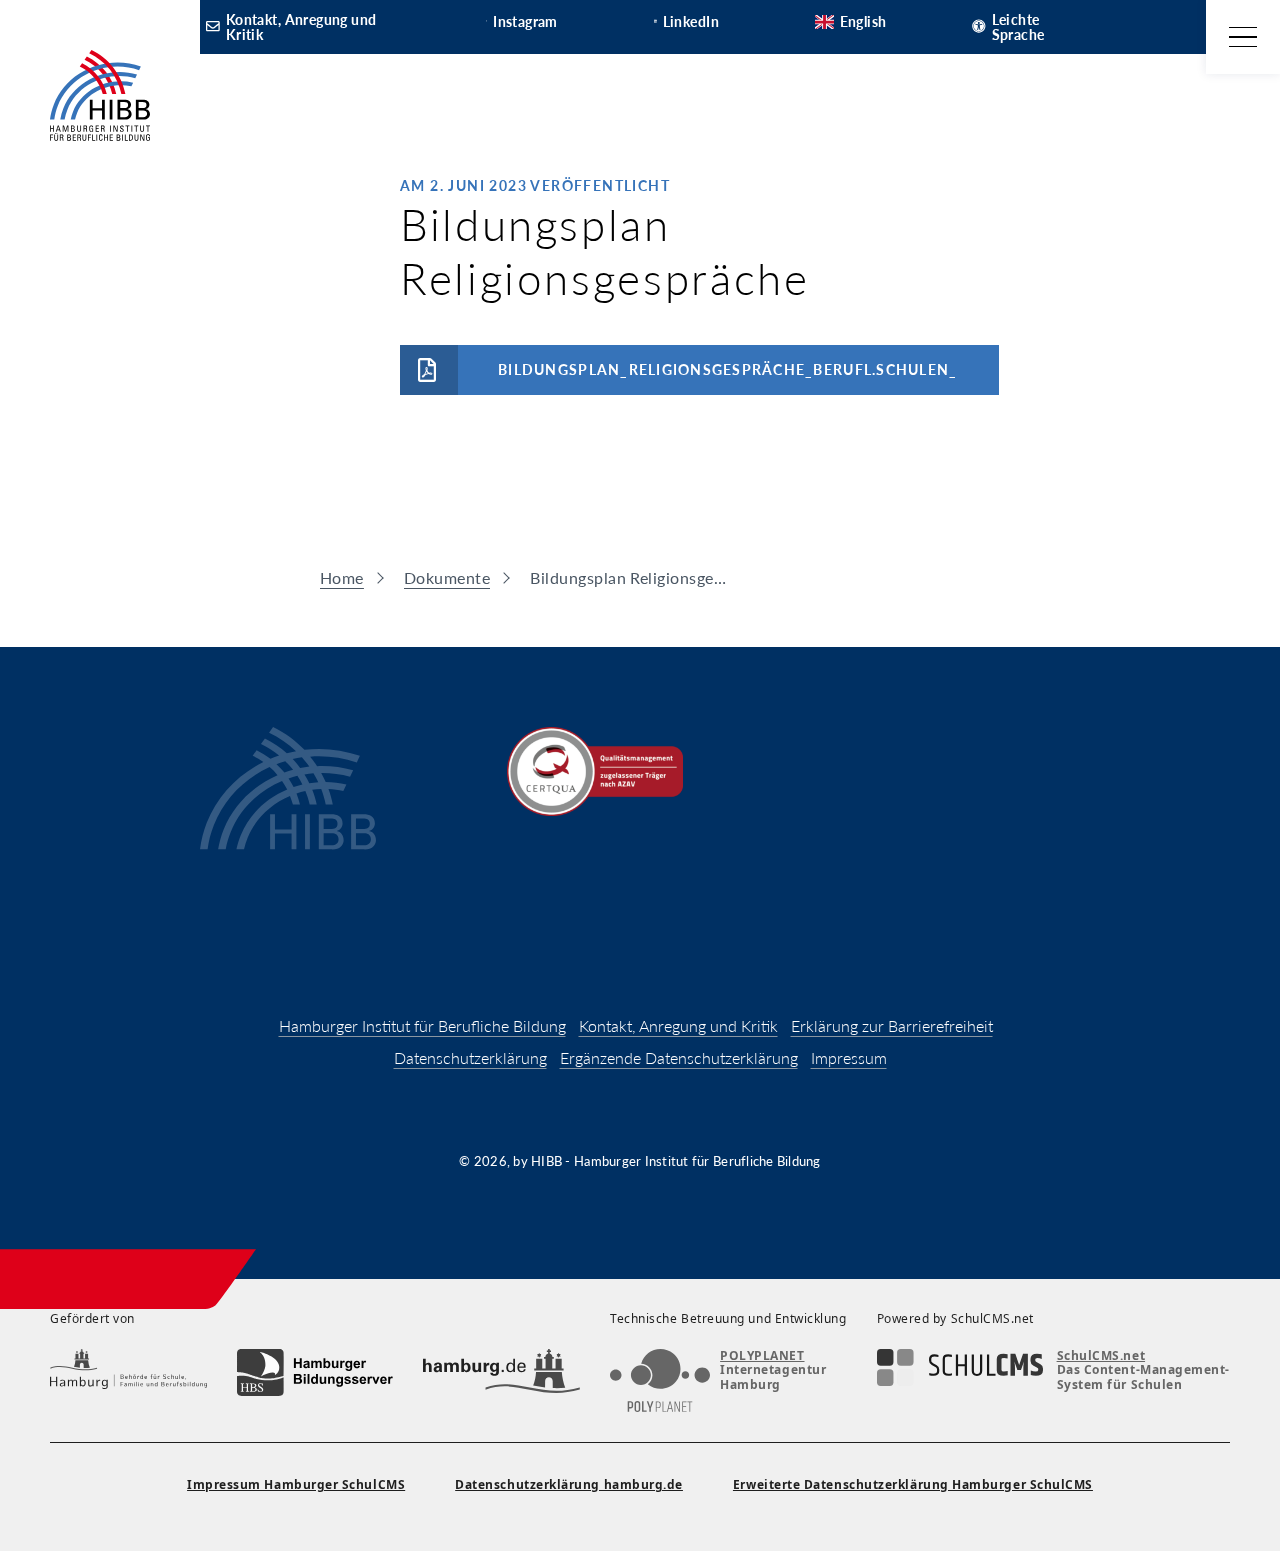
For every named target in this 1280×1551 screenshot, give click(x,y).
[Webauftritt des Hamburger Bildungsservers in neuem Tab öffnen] (315, 1372)
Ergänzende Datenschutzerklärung (679, 1057)
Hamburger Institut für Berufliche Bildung (422, 1025)
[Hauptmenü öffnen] (1243, 37)
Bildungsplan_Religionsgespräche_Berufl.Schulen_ (727, 369)
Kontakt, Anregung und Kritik (678, 1025)
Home (342, 577)
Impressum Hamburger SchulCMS (296, 1484)
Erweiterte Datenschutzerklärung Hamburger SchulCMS (913, 1484)
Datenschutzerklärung (470, 1057)
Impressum (849, 1057)
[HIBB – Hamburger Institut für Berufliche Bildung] (100, 95)
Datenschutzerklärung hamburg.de (569, 1484)
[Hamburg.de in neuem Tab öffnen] (501, 1372)
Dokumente (447, 577)
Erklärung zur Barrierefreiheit (892, 1025)
